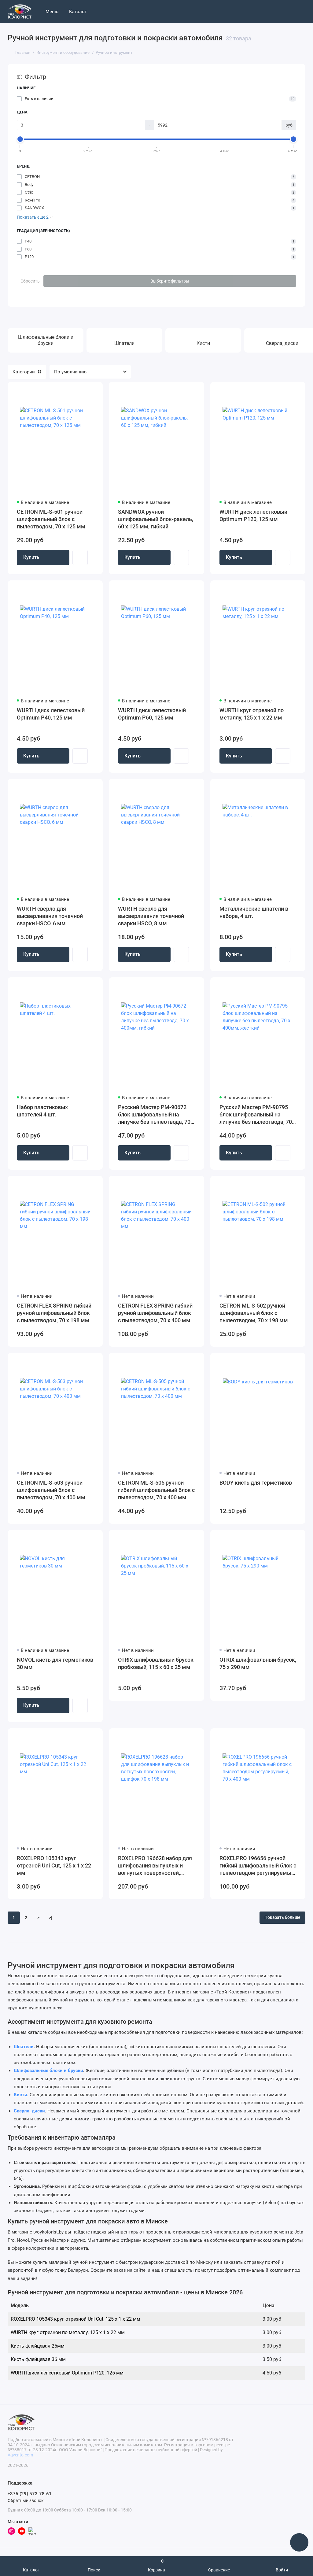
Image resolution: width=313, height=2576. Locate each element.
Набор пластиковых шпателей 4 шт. (42, 1111)
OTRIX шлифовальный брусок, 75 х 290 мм (258, 1663)
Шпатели (24, 2047)
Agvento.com (20, 2455)
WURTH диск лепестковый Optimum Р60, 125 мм (152, 714)
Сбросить (30, 281)
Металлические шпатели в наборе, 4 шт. (254, 912)
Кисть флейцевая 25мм (38, 2346)
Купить (31, 557)
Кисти (20, 2095)
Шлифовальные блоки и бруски (48, 2071)
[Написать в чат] (299, 2542)
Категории (24, 372)
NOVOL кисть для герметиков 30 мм (55, 1663)
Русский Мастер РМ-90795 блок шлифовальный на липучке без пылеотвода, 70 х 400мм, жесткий (258, 1115)
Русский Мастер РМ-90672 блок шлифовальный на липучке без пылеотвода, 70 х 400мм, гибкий (156, 1115)
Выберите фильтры (170, 281)
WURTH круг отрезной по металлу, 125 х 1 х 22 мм (252, 714)
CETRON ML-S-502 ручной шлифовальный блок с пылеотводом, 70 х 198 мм (254, 1313)
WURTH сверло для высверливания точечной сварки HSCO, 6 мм (50, 916)
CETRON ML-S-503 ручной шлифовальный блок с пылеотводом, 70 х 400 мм (51, 1490)
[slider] (20, 139)
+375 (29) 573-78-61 (30, 2494)
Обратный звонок (26, 2500)
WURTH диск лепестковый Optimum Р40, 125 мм (51, 714)
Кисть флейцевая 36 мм (38, 2359)
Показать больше (282, 1917)
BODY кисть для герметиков (256, 1483)
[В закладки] (94, 390)
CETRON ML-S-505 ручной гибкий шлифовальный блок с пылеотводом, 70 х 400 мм (156, 1490)
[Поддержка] (304, 11)
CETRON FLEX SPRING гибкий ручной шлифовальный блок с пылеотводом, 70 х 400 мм (155, 1313)
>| (51, 1918)
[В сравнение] (83, 390)
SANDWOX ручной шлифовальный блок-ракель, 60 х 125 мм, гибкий (156, 519)
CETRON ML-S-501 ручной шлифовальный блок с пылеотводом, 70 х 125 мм (51, 519)
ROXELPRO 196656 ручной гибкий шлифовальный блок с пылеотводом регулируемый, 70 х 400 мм (258, 1866)
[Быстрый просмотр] (80, 557)
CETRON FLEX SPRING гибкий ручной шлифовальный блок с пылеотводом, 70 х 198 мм (54, 1313)
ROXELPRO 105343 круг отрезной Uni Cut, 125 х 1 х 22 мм (54, 1865)
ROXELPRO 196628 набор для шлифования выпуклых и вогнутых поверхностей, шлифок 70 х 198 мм (155, 1866)
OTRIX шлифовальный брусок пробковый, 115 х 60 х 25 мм (156, 1663)
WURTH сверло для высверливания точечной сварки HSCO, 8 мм (151, 916)
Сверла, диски (29, 2111)
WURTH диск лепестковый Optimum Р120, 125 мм (253, 515)
